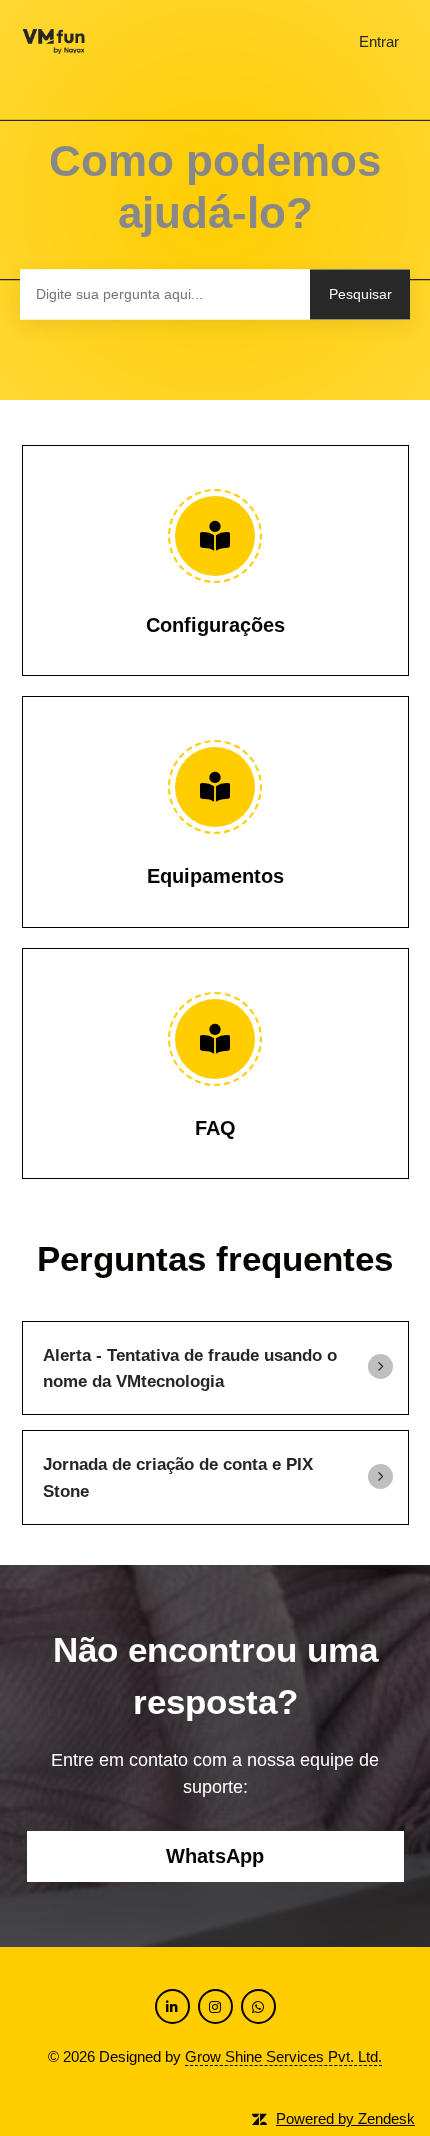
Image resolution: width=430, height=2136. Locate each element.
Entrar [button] (379, 41)
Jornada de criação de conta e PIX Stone (178, 1477)
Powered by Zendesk (345, 2118)
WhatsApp (215, 1856)
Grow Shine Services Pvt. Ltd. (283, 2056)
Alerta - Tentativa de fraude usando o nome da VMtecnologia (190, 1368)
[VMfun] (54, 42)
